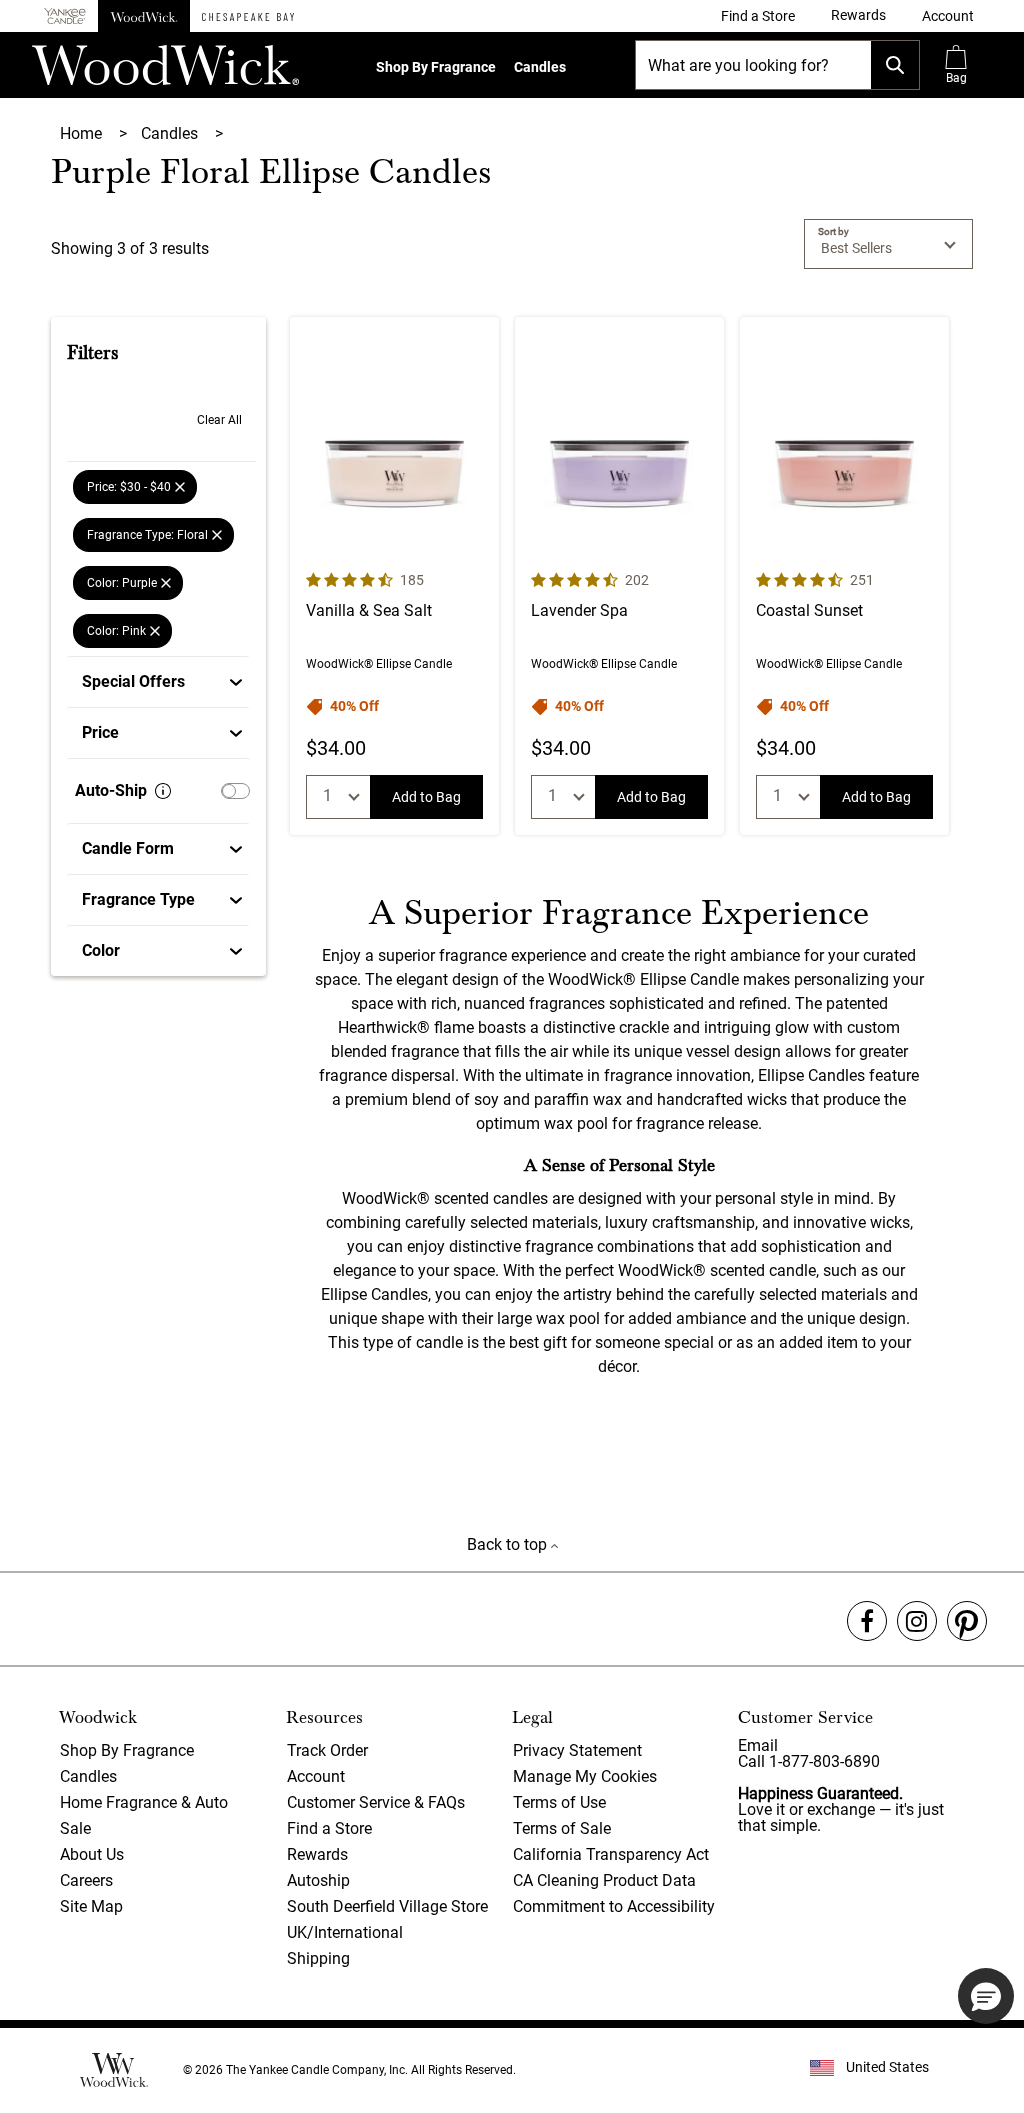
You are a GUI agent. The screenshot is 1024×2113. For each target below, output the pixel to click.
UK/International (345, 1932)
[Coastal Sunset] (844, 576)
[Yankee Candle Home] (65, 16)
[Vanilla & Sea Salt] (394, 576)
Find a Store (329, 1828)
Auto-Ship (111, 790)
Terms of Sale (562, 1828)
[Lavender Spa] (619, 576)
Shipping (318, 1958)
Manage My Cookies (585, 1776)
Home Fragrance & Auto (144, 1802)
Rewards (317, 1854)
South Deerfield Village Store (387, 1906)
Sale (75, 1828)
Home (83, 133)
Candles (540, 67)
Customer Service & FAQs (376, 1802)
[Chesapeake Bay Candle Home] (248, 16)
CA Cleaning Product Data (604, 1880)
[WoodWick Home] (144, 16)
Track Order (327, 1750)
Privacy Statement (577, 1750)
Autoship (318, 1880)
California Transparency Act (611, 1854)
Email (758, 1745)
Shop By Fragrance (436, 67)
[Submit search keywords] (895, 65)
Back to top (509, 1544)
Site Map (91, 1906)
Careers (86, 1880)
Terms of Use (559, 1802)
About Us (92, 1854)
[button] (948, 16)
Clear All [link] (219, 420)
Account (316, 1776)
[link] (758, 16)
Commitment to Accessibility (614, 1906)
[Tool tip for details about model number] (163, 791)
